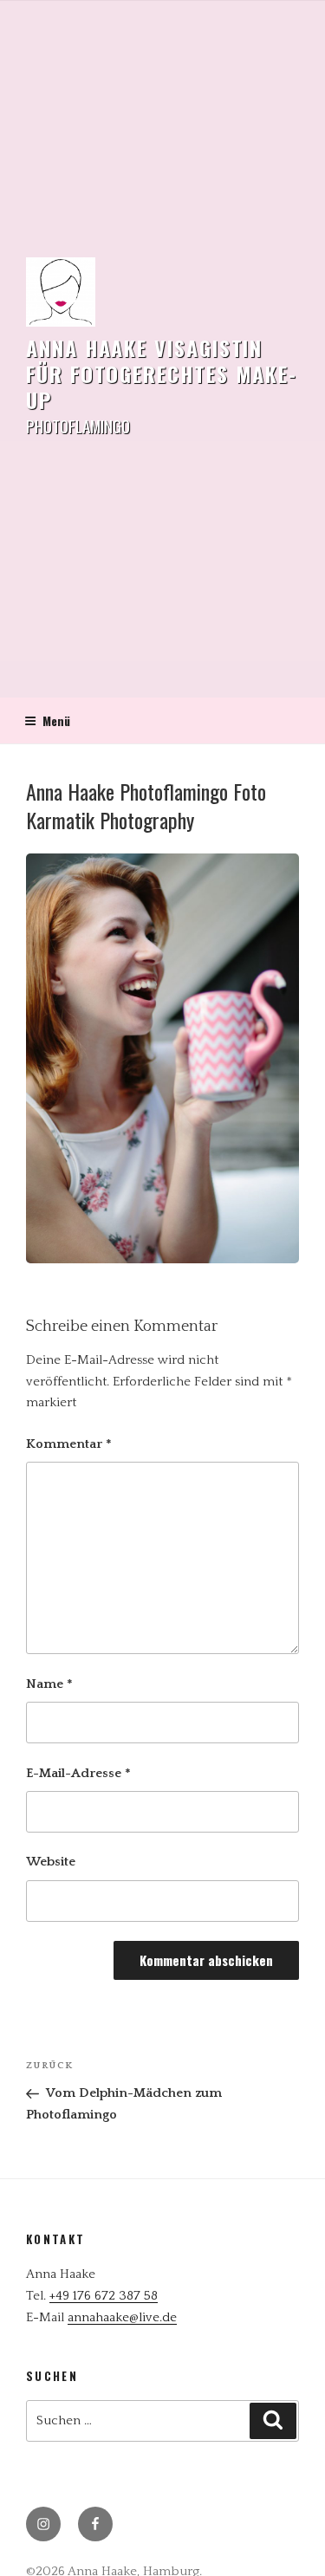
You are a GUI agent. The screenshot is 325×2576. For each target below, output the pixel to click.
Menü (56, 720)
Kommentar (69, 1444)
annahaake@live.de (122, 2317)
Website (51, 1862)
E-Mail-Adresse (78, 1773)
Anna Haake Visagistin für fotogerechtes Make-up (162, 373)
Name (49, 1684)
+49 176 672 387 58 (104, 2296)
